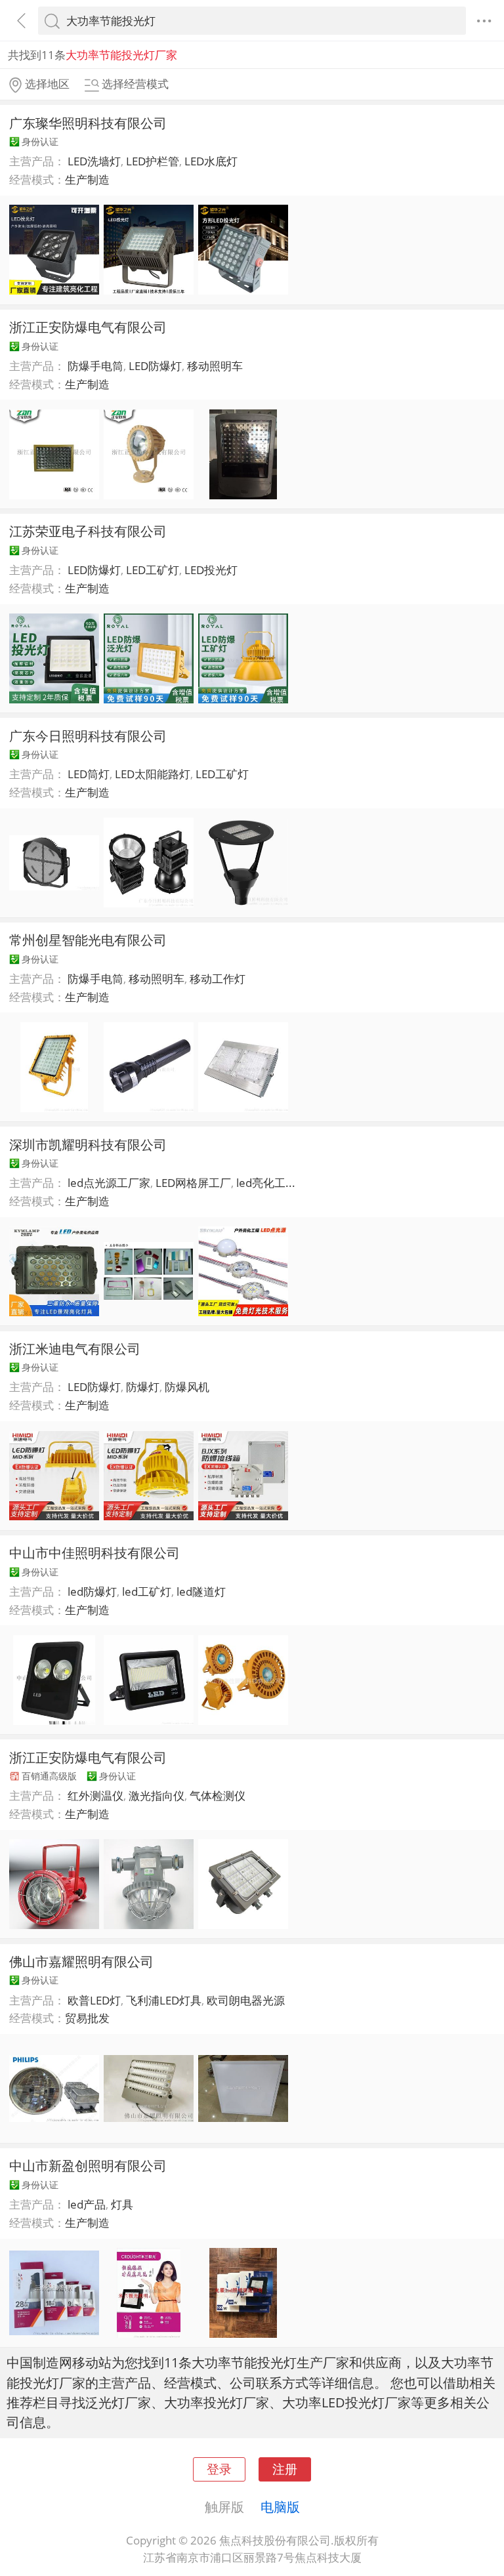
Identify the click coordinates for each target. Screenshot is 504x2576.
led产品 (87, 2204)
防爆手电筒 (95, 366)
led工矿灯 (147, 1591)
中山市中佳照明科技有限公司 (94, 1552)
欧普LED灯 (94, 2000)
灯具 (122, 2204)
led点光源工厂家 (109, 1183)
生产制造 (87, 179)
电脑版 (280, 2506)
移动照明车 (215, 366)
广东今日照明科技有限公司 (88, 736)
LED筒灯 (89, 774)
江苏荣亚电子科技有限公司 (88, 531)
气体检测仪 (218, 1796)
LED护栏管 (153, 161)
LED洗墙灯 (94, 161)
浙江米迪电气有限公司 (75, 1348)
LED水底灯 (211, 161)
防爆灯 (143, 1387)
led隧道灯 (201, 1591)
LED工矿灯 (153, 570)
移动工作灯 (218, 979)
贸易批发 (87, 2018)
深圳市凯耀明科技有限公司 (88, 1144)
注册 (285, 2469)
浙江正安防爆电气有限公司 (88, 327)
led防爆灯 (92, 1591)
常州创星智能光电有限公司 (88, 940)
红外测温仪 (95, 1796)
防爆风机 (187, 1387)
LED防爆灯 (155, 366)
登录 (219, 2469)
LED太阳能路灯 (153, 774)
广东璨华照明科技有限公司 (88, 123)
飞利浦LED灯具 (164, 2000)
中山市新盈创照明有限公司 (88, 2165)
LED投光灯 (211, 570)
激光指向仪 (157, 1796)
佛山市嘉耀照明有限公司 (81, 1961)
